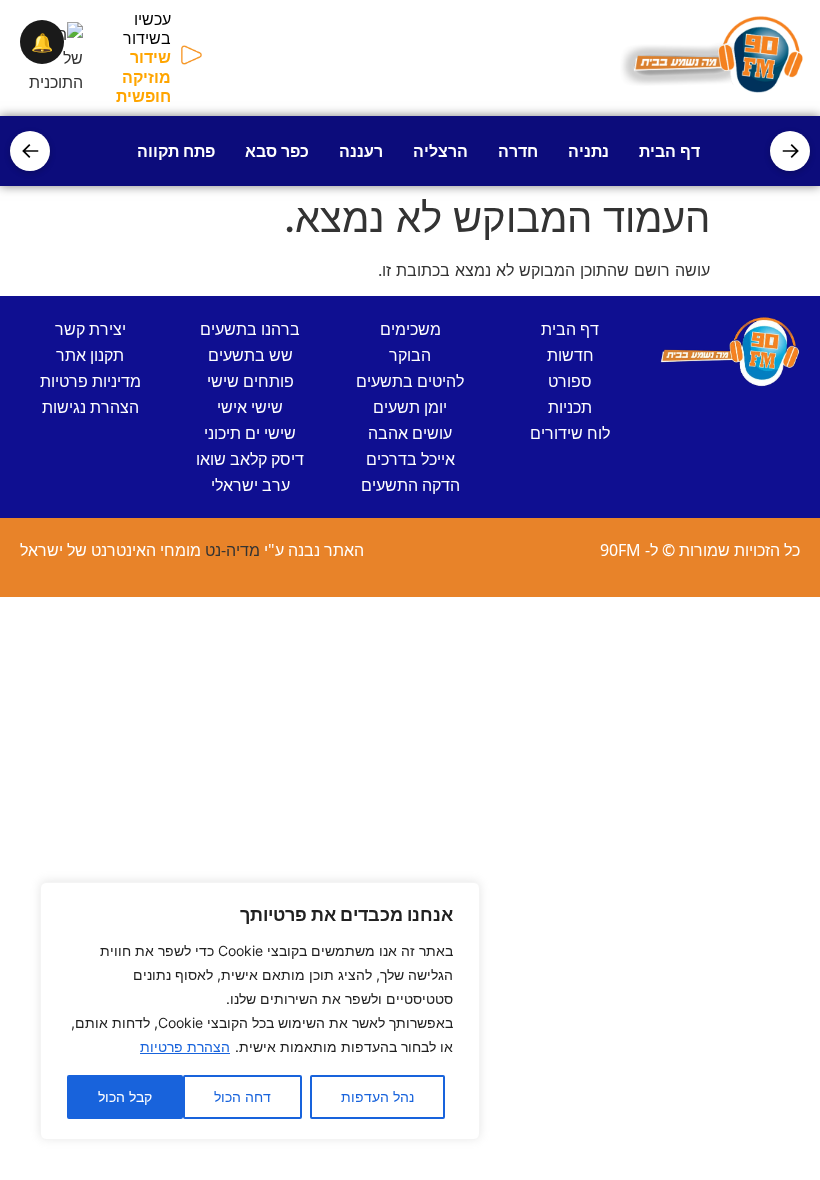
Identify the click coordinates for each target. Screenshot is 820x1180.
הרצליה (440, 151)
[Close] (459, 899)
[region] (260, 1011)
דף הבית (669, 151)
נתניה (588, 151)
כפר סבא (277, 151)
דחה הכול (242, 1096)
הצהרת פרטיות (185, 1046)
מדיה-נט (232, 550)
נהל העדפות (377, 1096)
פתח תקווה (176, 151)
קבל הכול (125, 1096)
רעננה (361, 151)
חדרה (518, 151)
